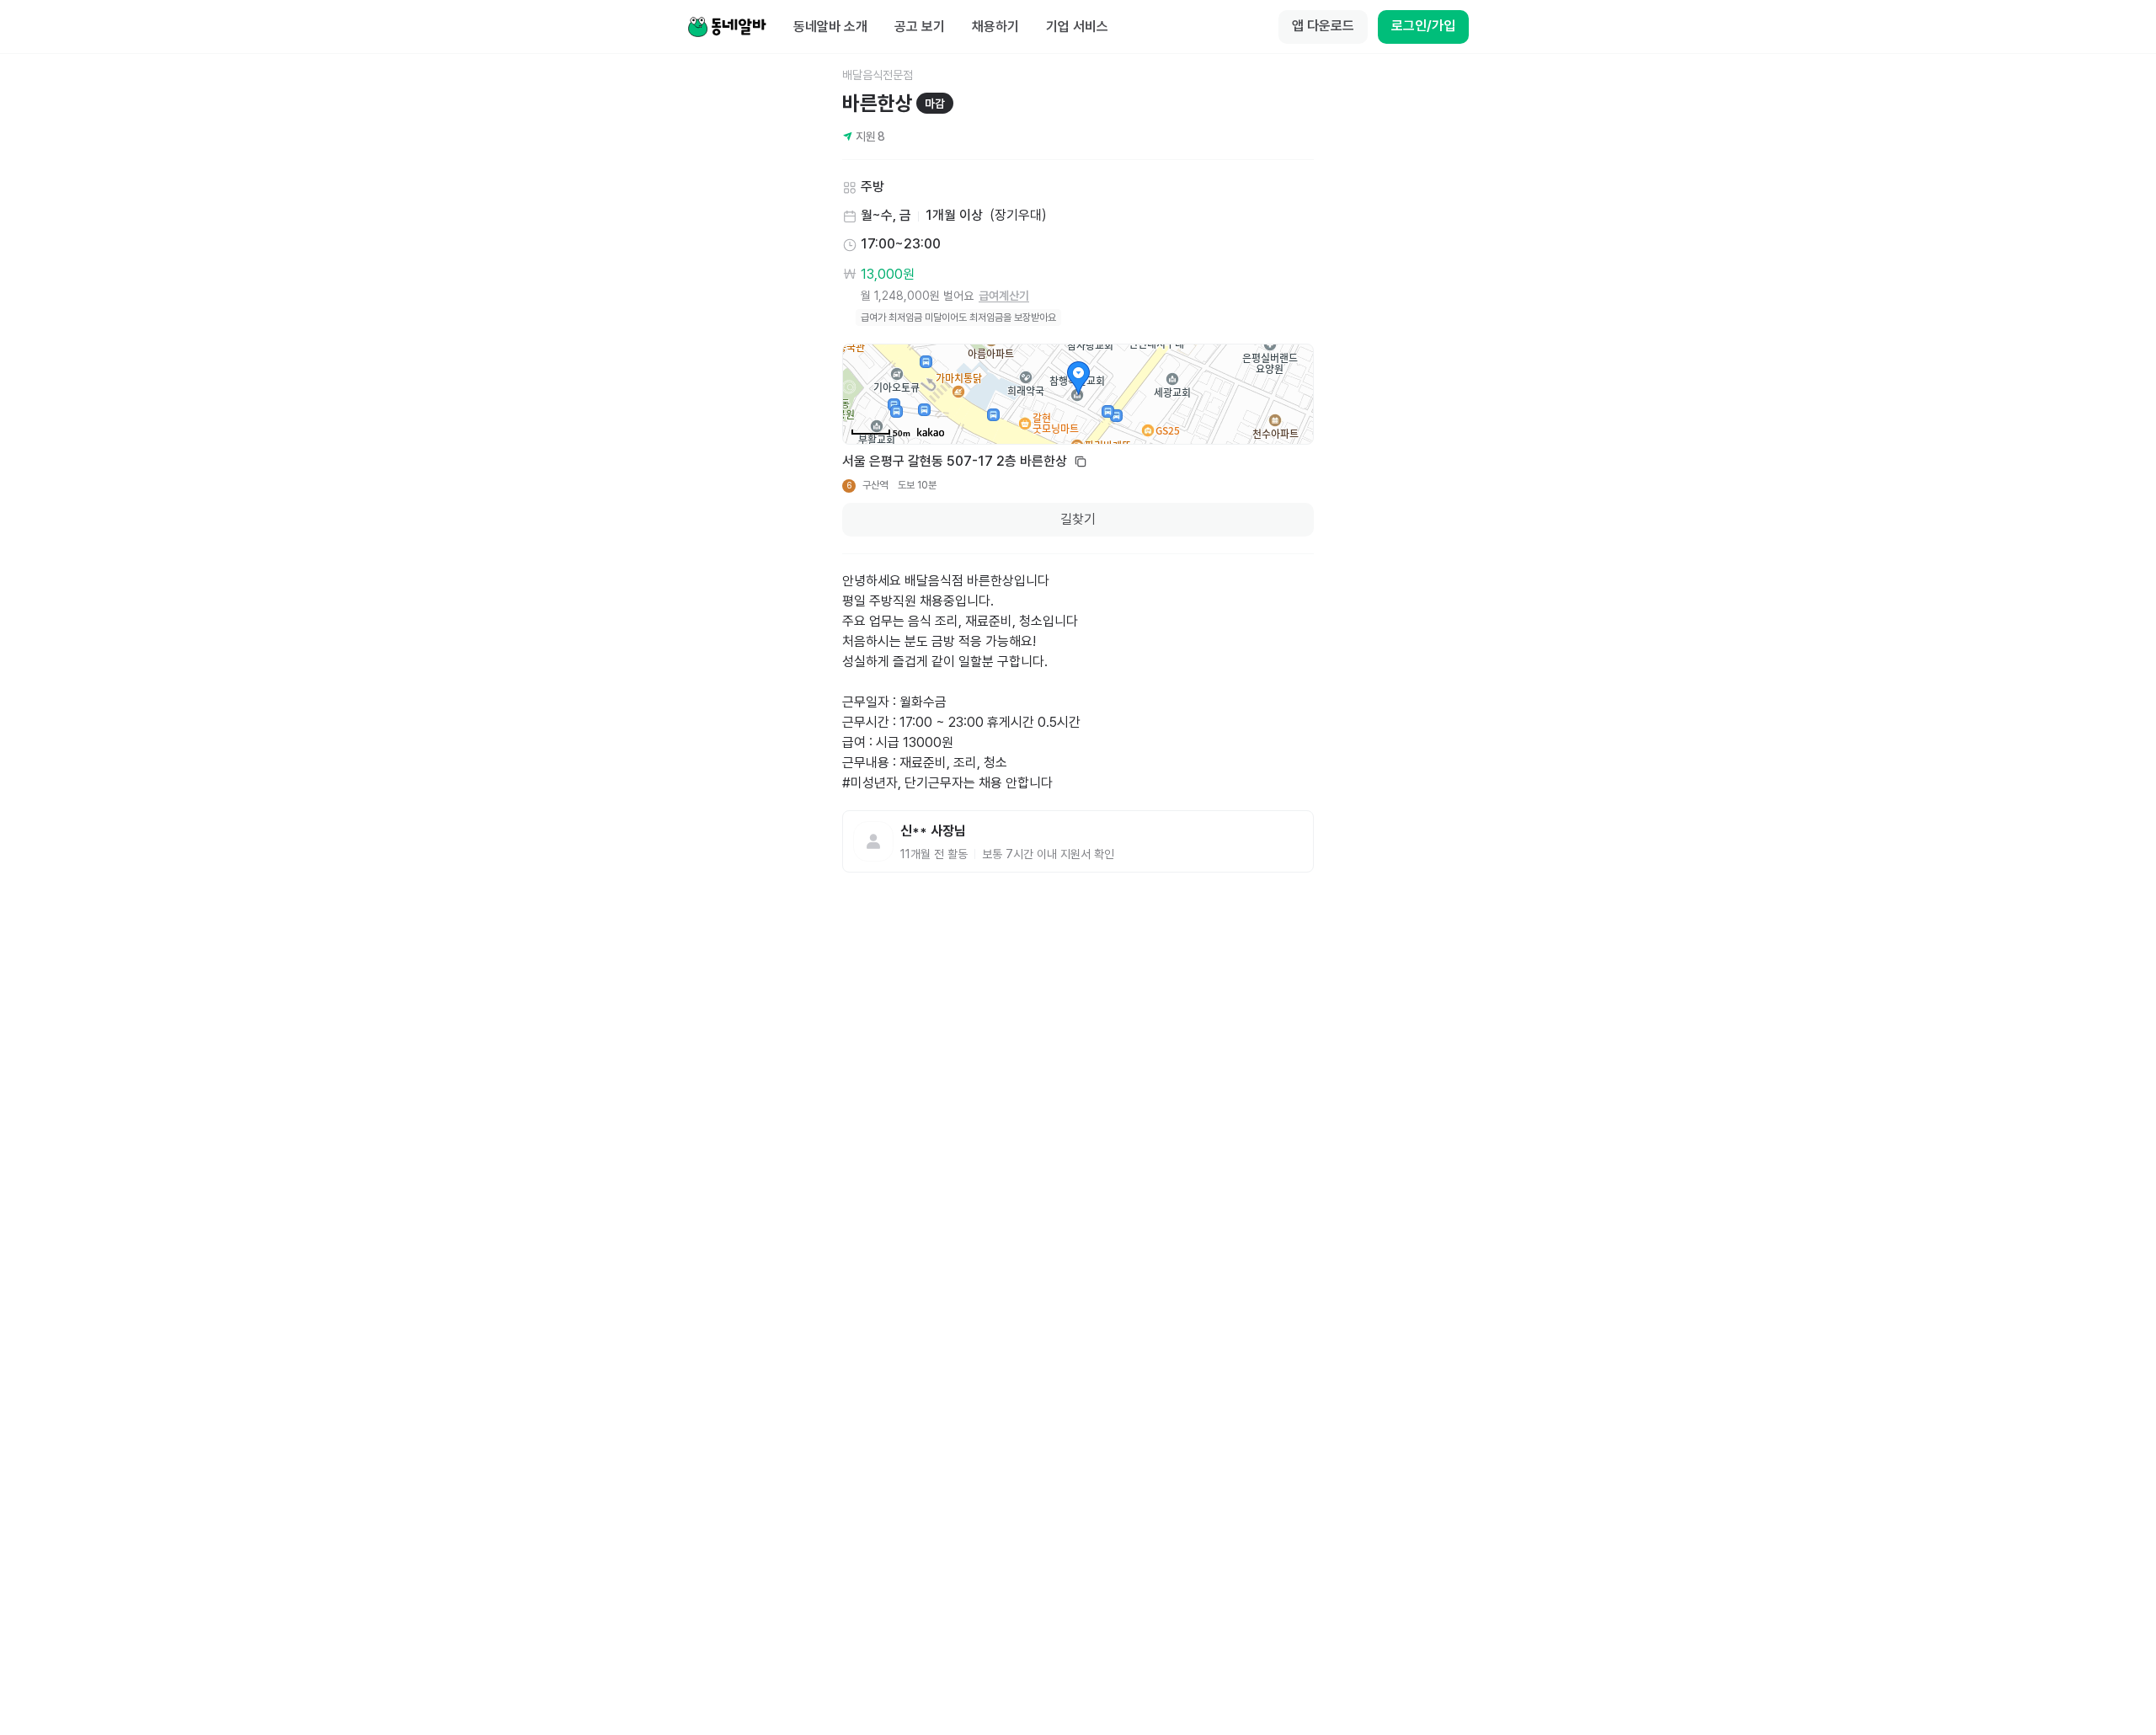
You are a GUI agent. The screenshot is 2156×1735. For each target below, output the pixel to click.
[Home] (727, 27)
